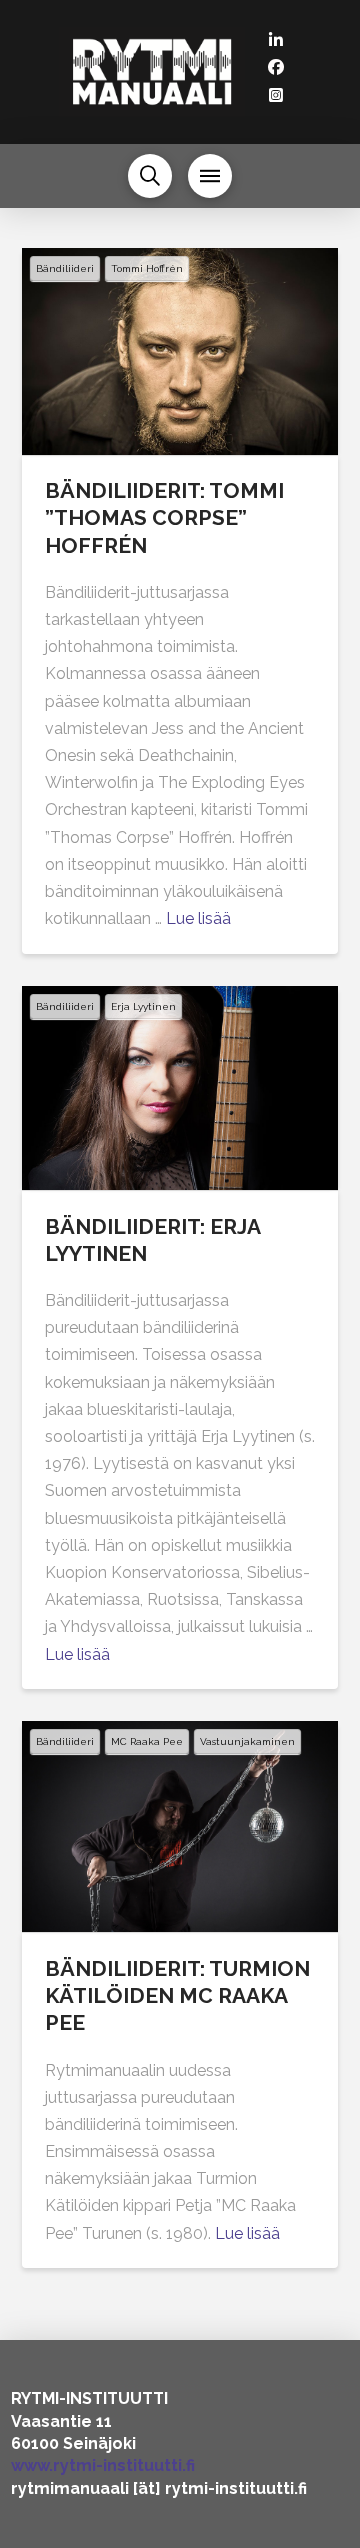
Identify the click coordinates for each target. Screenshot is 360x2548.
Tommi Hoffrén (147, 268)
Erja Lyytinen (143, 1006)
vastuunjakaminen (247, 1741)
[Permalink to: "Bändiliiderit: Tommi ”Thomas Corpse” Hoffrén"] (180, 351)
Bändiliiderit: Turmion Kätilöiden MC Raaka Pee (177, 1996)
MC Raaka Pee (147, 1741)
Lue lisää (198, 918)
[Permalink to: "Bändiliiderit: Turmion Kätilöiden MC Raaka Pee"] (180, 1826)
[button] (150, 176)
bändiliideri (65, 268)
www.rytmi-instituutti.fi (103, 2465)
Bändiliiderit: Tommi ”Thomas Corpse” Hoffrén (164, 518)
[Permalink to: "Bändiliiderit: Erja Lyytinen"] (180, 1088)
